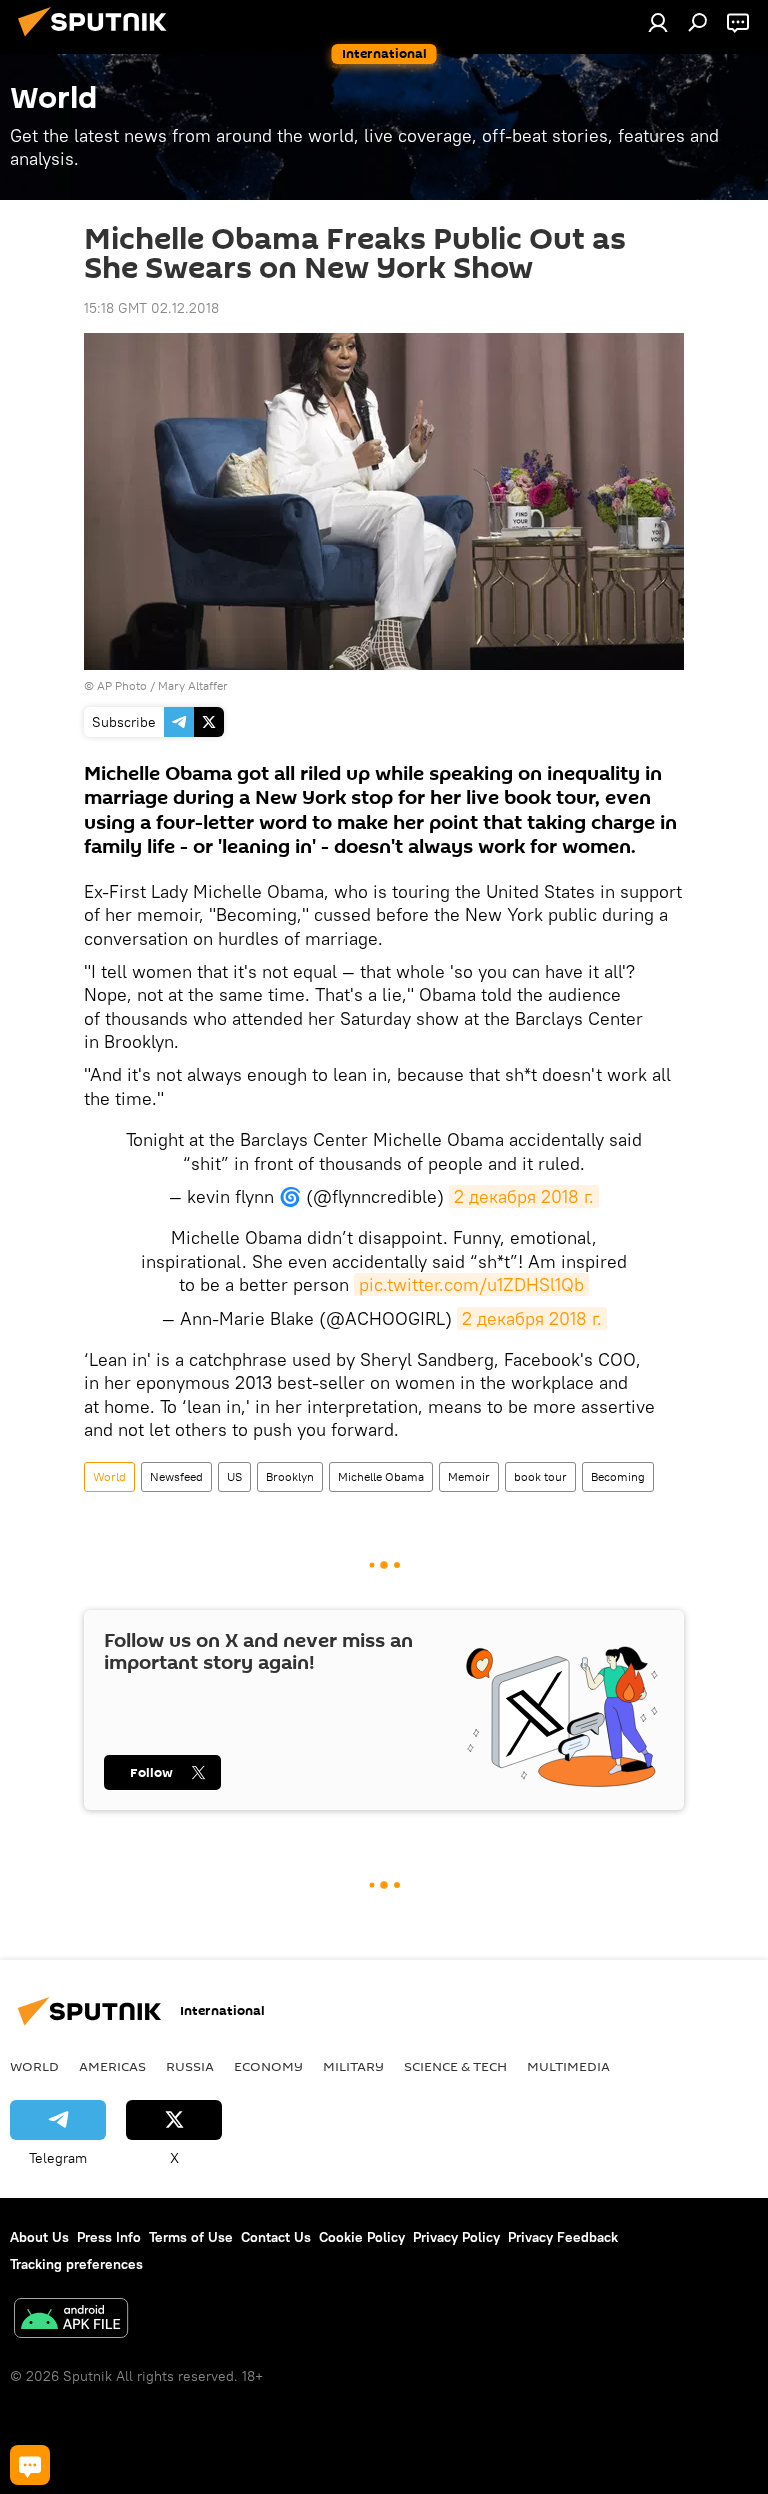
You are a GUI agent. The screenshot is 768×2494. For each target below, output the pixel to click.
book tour (540, 1476)
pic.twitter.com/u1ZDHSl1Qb (471, 1284)
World (109, 1476)
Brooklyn (290, 1476)
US (234, 1476)
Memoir (469, 1476)
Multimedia (568, 2066)
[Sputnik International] (98, 39)
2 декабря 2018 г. (524, 1196)
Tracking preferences (76, 2264)
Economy (268, 2066)
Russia (190, 2066)
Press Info (109, 2237)
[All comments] (30, 2465)
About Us (39, 2237)
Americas (112, 2066)
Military (353, 2066)
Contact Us (276, 2237)
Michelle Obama (381, 1476)
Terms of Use (191, 2237)
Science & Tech (455, 2066)
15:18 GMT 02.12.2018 (151, 308)
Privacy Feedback (563, 2237)
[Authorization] (658, 22)
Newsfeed (176, 1476)
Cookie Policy (362, 2237)
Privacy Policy (456, 2237)
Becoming (618, 1476)
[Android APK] (71, 2320)
